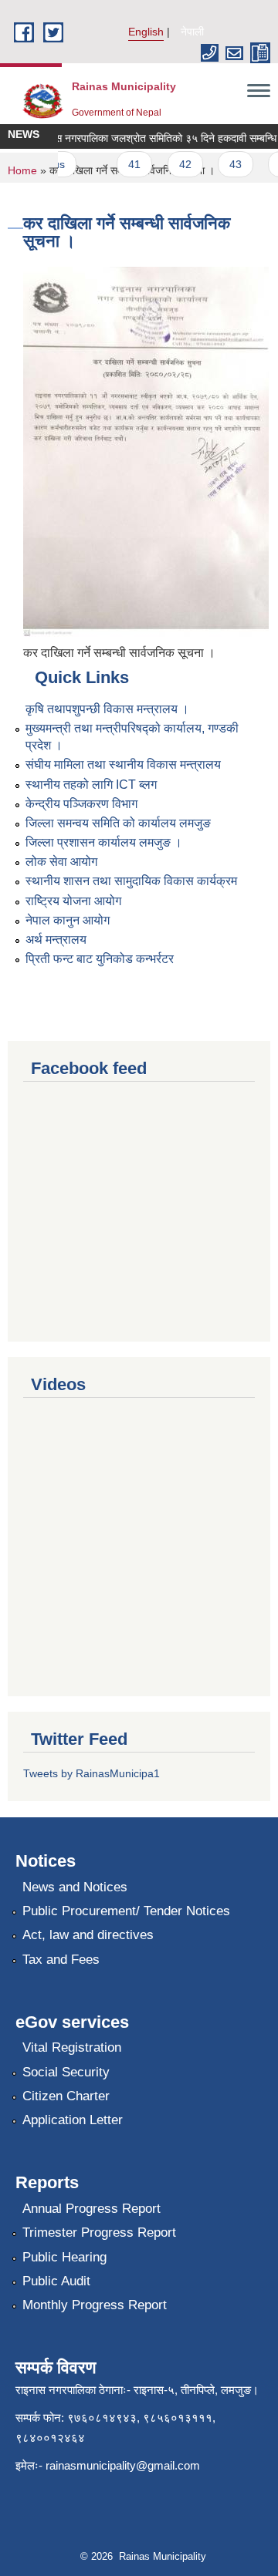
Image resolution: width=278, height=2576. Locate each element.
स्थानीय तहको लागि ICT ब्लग (91, 785)
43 (228, 164)
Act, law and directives (88, 1935)
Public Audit (56, 2281)
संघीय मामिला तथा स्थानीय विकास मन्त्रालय (123, 764)
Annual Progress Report (92, 2209)
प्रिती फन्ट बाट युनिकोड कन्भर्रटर (100, 959)
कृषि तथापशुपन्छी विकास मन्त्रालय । (107, 709)
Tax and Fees (61, 1960)
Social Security (66, 2072)
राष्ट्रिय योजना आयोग (73, 901)
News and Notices (75, 1887)
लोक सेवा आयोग (61, 862)
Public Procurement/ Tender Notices (126, 1911)
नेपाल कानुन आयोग (68, 920)
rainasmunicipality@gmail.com (123, 2465)
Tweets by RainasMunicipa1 (92, 1773)
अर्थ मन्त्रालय (56, 939)
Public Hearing (64, 2257)
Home (22, 170)
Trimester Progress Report (99, 2233)
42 (178, 164)
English (146, 32)
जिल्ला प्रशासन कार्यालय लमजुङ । (104, 842)
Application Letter (73, 2120)
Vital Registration (72, 2047)
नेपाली (192, 32)
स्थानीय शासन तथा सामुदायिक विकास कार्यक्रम (131, 881)
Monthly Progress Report (95, 2305)
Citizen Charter (66, 2096)
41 (127, 164)
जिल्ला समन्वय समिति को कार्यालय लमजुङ (118, 823)
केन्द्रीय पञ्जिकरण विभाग (81, 804)
